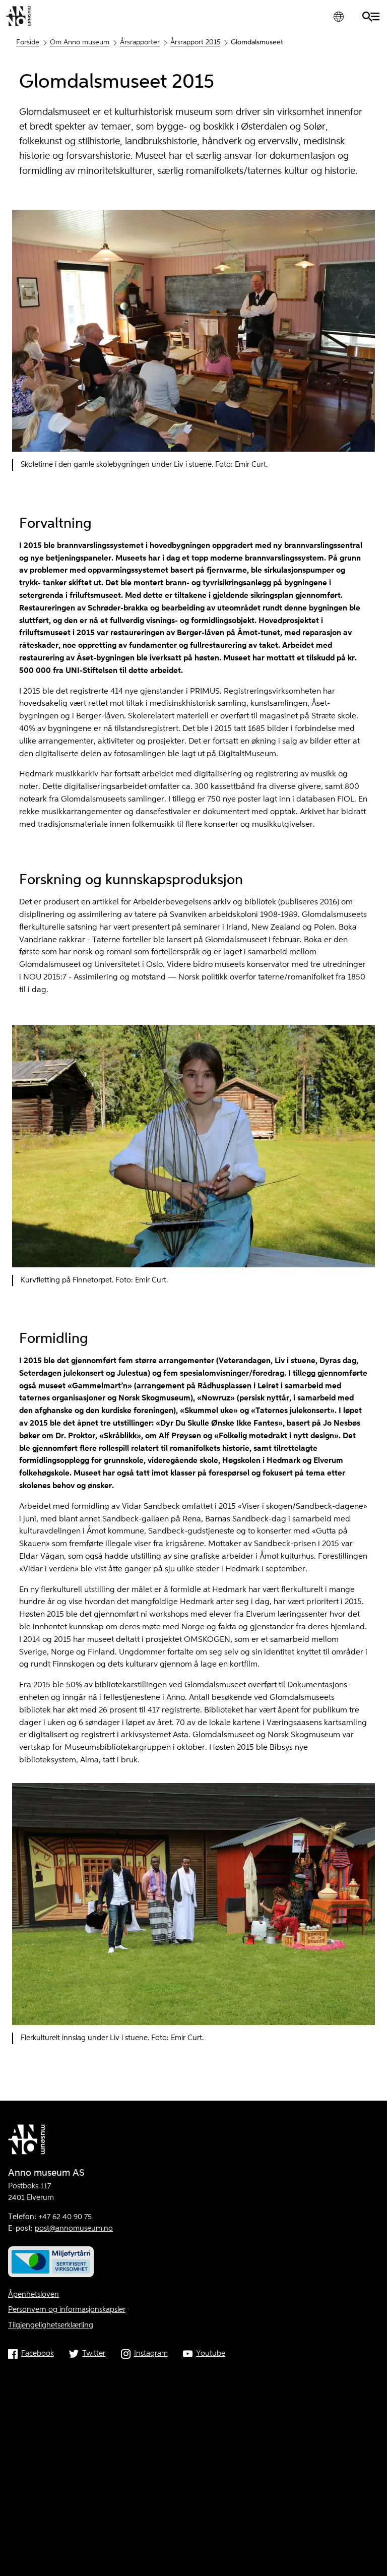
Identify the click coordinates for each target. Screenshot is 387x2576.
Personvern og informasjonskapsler (67, 2310)
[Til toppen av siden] (370, 2565)
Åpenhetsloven (34, 2295)
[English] (338, 16)
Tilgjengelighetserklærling (51, 2325)
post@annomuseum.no (74, 2229)
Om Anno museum (80, 42)
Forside (28, 42)
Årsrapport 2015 (195, 42)
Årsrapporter (140, 42)
